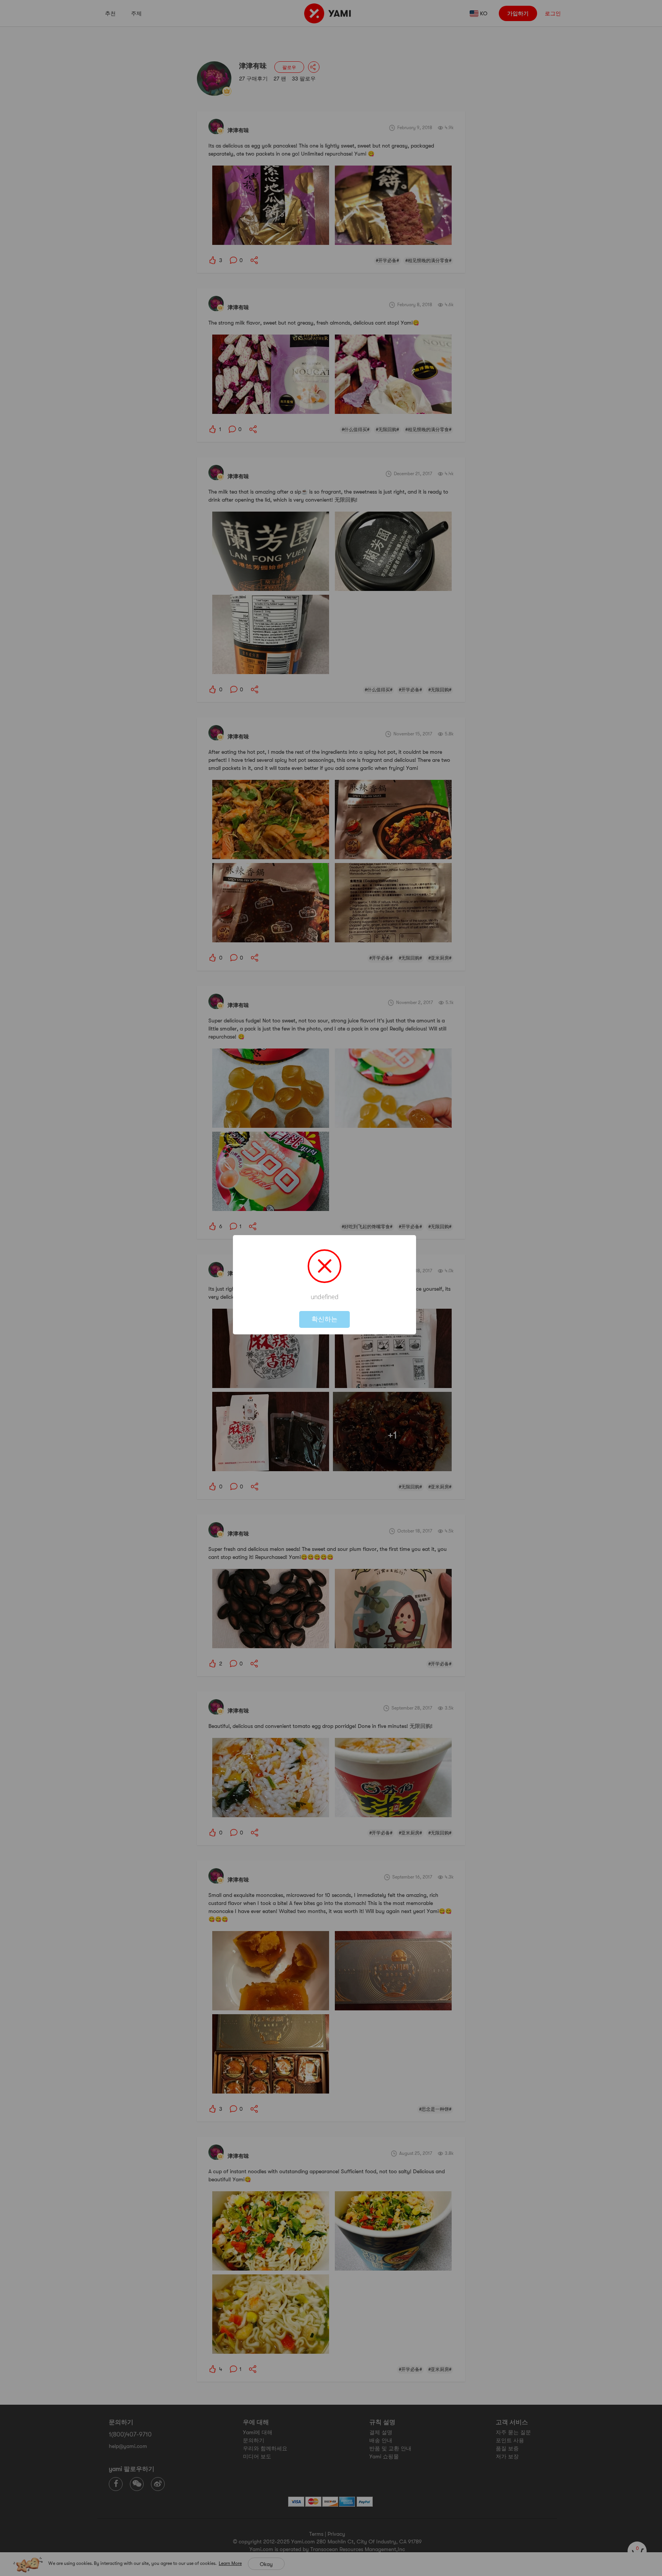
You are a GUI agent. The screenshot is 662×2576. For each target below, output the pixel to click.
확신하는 (324, 1319)
